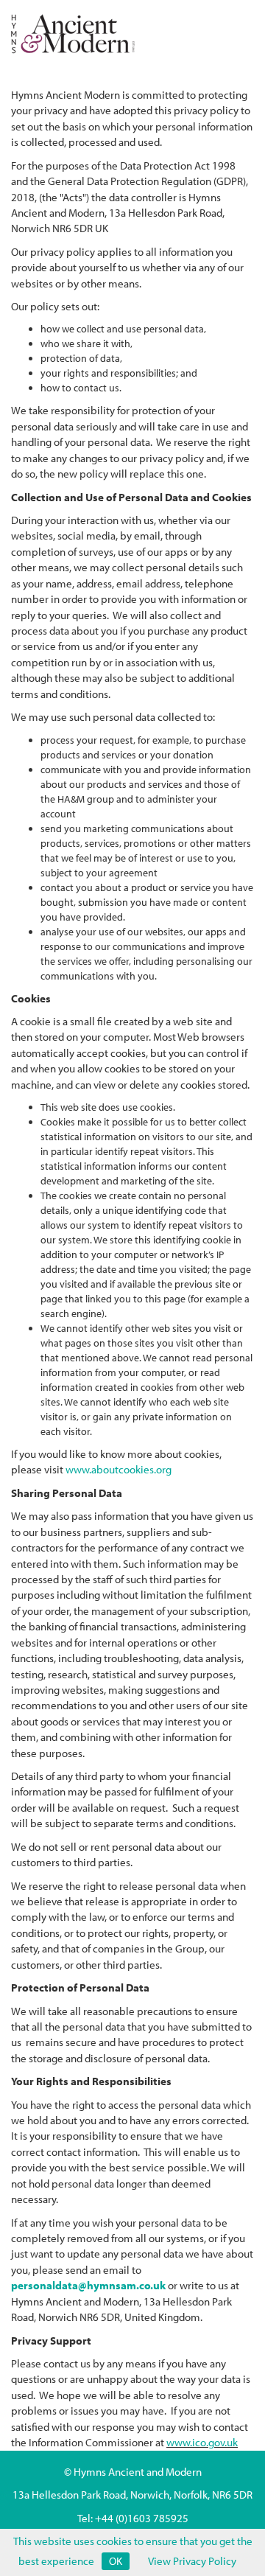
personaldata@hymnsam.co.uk (88, 2285)
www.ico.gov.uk (202, 2442)
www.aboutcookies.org (119, 1469)
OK (116, 2561)
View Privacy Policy (192, 2561)
